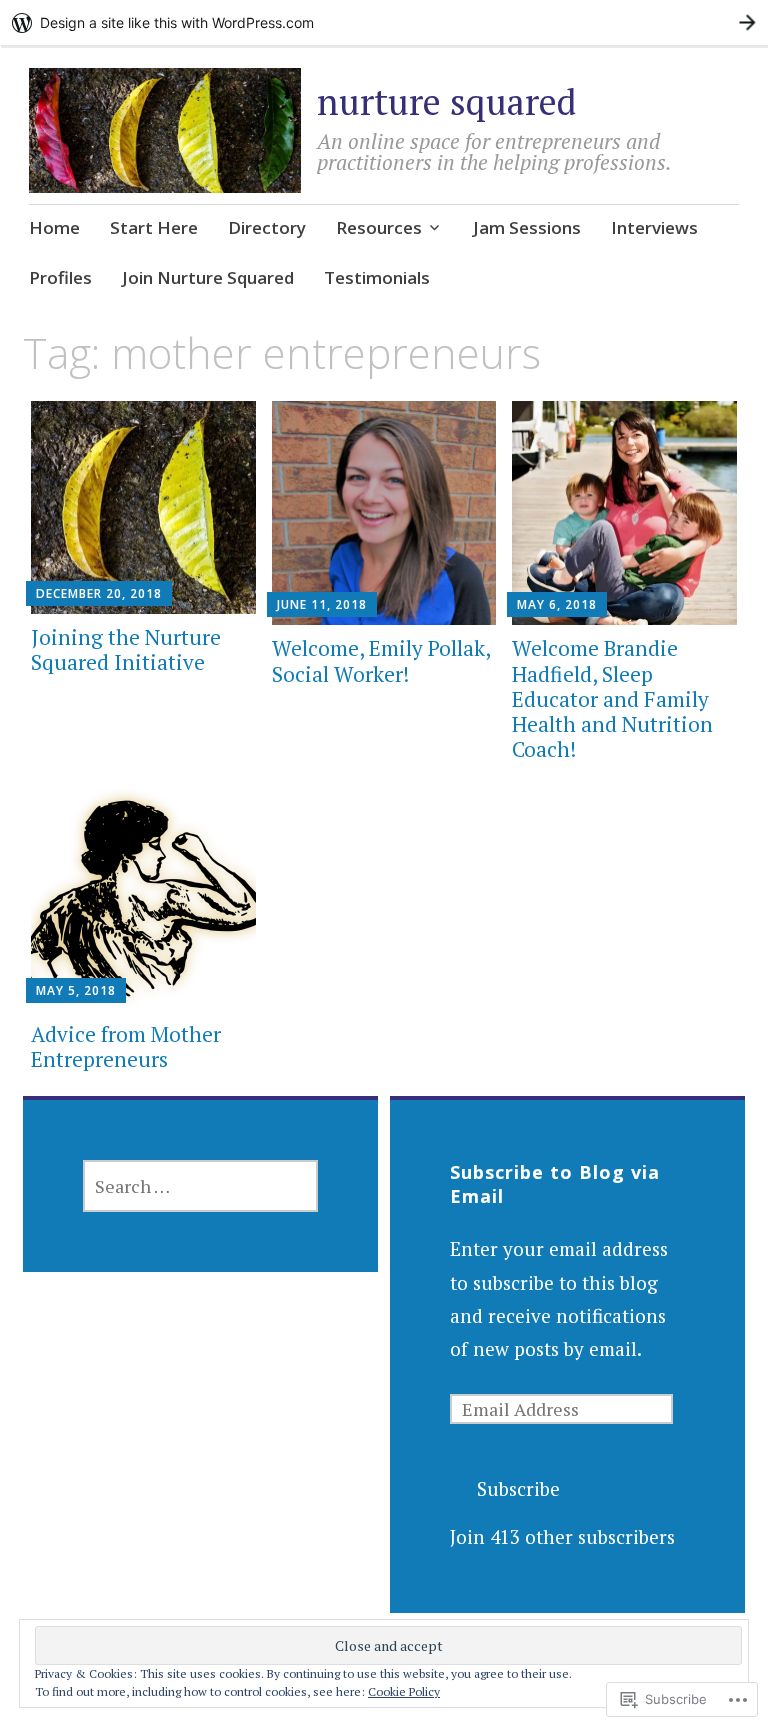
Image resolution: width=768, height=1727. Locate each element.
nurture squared (446, 101)
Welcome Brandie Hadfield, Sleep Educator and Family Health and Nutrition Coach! (612, 698)
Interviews (654, 227)
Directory (267, 227)
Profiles (60, 277)
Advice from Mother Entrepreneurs (126, 1046)
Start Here (154, 227)
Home (54, 227)
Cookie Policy (404, 1691)
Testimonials (377, 277)
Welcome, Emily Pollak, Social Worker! (381, 660)
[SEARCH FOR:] (200, 1186)
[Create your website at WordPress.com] (384, 22)
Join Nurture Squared (208, 277)
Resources (379, 227)
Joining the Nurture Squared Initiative (126, 649)
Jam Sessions (527, 227)
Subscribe (518, 1488)
